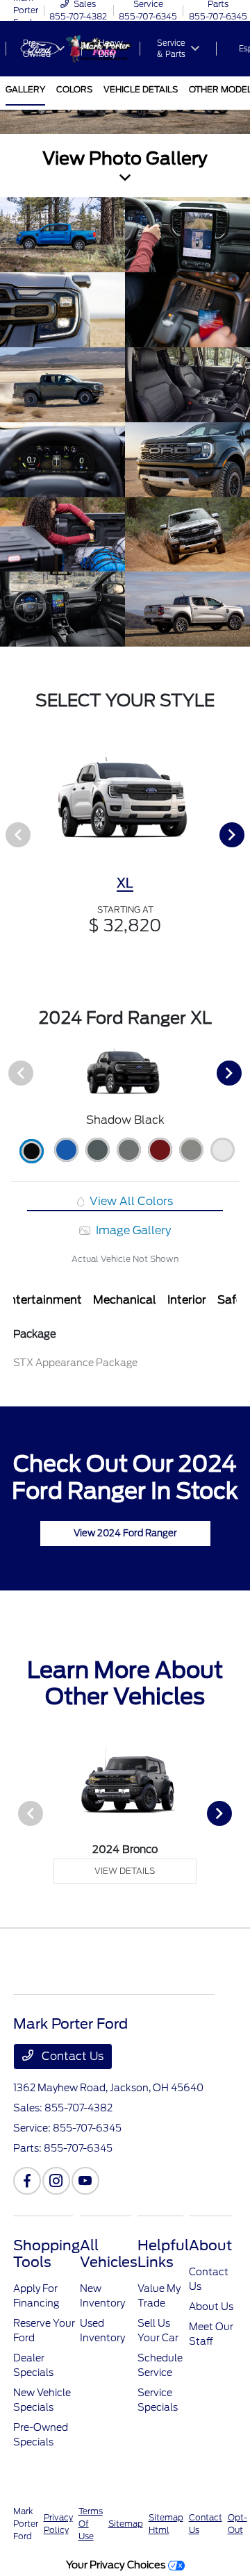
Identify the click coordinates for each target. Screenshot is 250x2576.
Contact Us (71, 2056)
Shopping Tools (47, 2254)
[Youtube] (85, 2181)
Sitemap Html (166, 2524)
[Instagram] (56, 2181)
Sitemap (126, 2524)
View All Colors (130, 1201)
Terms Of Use (91, 2524)
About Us (211, 2307)
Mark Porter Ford (26, 2524)
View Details (125, 1871)
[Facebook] (27, 2181)
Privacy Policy (58, 2524)
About (210, 2245)
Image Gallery (132, 1230)
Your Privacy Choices (117, 2565)
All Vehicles (109, 2254)
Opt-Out (237, 2524)
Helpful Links (163, 2254)
